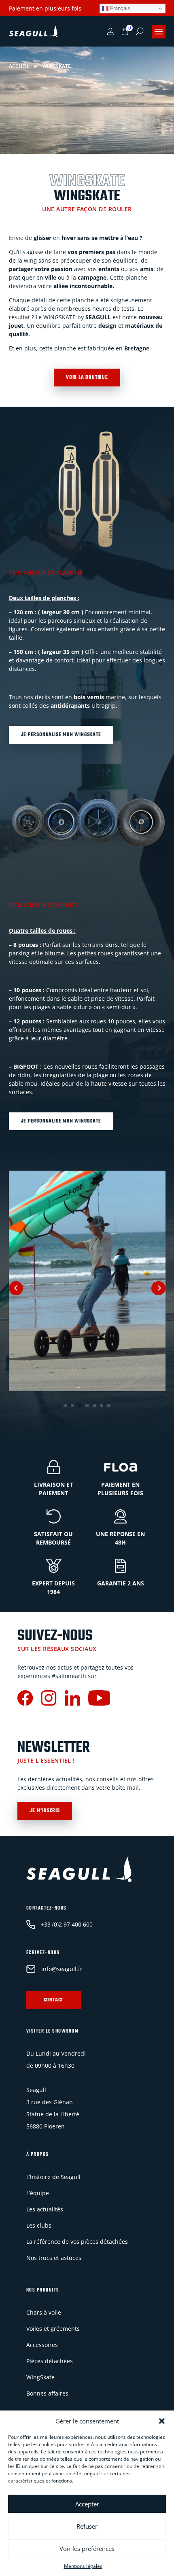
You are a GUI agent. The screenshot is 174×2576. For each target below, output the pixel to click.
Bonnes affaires (47, 2394)
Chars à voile (44, 2313)
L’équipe (38, 2193)
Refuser (87, 2526)
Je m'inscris (45, 1811)
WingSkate (40, 2378)
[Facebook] (25, 1699)
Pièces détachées (50, 2361)
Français (119, 8)
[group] (87, 1281)
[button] (162, 2421)
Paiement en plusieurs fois (45, 8)
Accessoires (42, 2345)
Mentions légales (83, 2566)
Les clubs (39, 2226)
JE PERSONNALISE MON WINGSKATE (61, 735)
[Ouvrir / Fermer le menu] (159, 32)
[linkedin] (72, 1699)
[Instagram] (49, 1699)
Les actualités (45, 2210)
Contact (54, 2001)
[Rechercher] (140, 31)
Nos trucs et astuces (54, 2258)
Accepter (87, 2504)
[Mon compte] (110, 32)
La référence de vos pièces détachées (77, 2242)
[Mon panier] (125, 32)
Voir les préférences (87, 2548)
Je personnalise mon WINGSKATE (61, 1121)
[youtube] (99, 1699)
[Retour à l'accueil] (33, 32)
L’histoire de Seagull (53, 2177)
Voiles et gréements (53, 2329)
